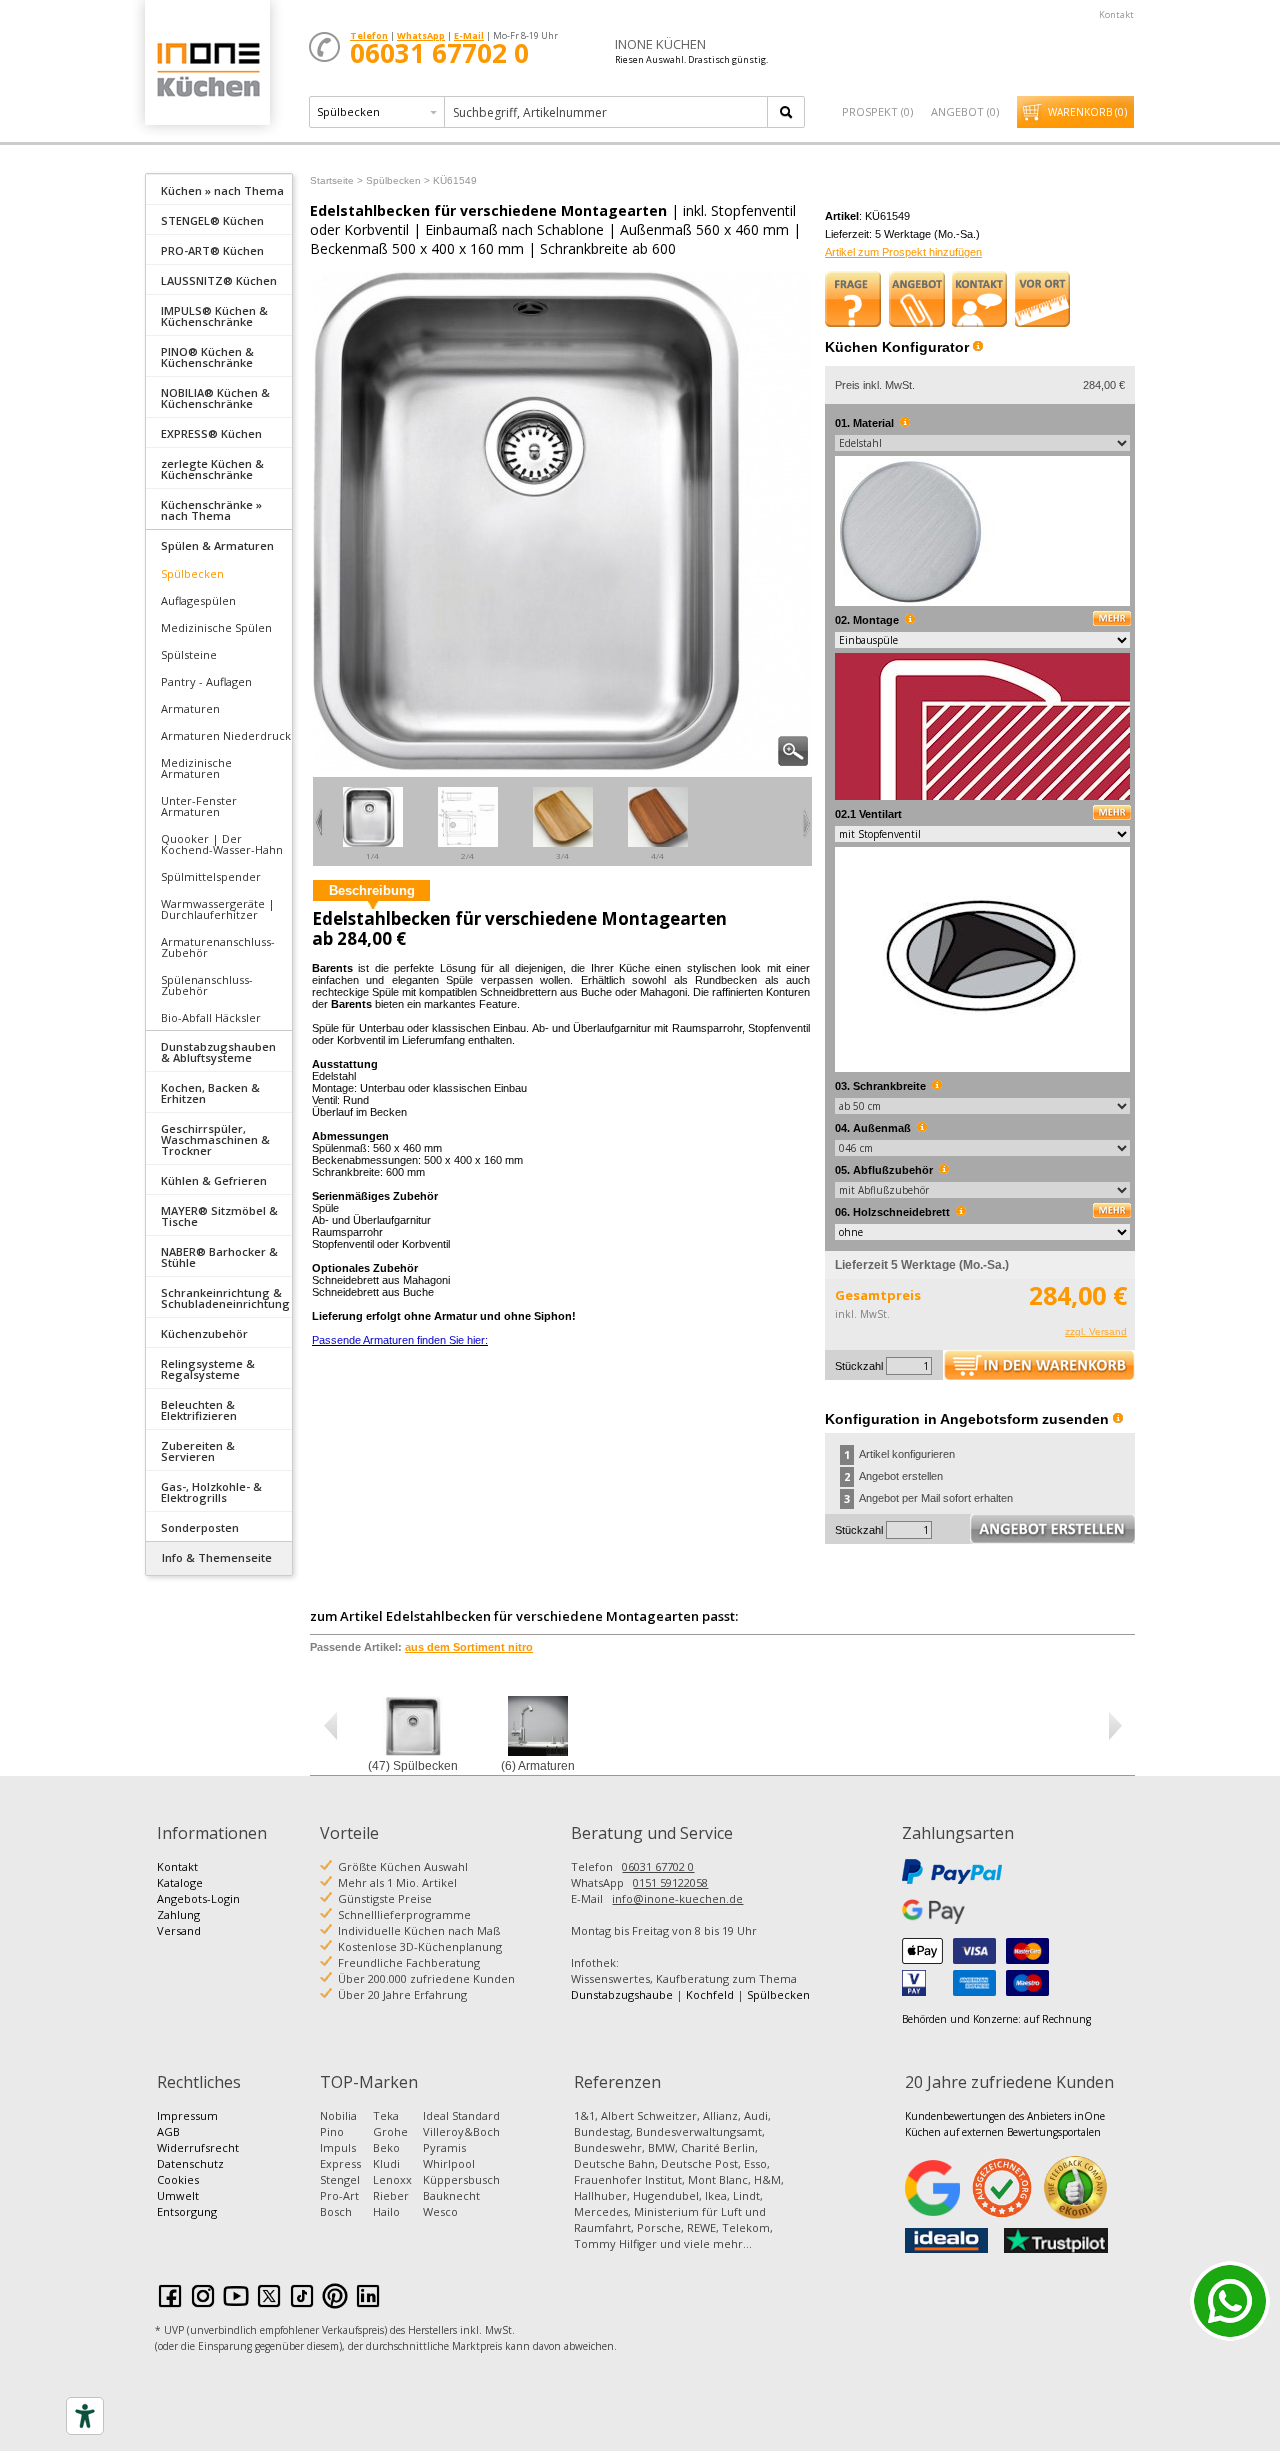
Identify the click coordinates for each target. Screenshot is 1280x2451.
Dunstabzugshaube (622, 1994)
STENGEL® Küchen (212, 220)
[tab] (219, 189)
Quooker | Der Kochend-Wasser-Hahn (222, 844)
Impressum (187, 2115)
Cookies (178, 2179)
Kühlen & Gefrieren (214, 1180)
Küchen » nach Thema (222, 190)
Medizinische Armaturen (196, 768)
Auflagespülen (198, 600)
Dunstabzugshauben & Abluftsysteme (218, 1052)
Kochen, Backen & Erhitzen (210, 1093)
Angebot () (965, 111)
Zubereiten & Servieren (198, 1451)
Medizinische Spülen (216, 627)
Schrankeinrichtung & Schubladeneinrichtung (225, 1298)
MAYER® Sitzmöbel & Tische (219, 1216)
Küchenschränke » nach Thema (211, 510)
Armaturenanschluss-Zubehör (218, 947)
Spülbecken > (398, 180)
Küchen (207, 69)
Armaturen (190, 708)
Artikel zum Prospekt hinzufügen (903, 252)
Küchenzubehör (204, 1333)
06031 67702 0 (658, 1866)
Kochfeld (710, 1994)
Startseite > (336, 180)
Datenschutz (190, 2163)
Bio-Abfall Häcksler (211, 1017)
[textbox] (607, 112)
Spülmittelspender (211, 876)
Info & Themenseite (217, 1557)
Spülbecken (192, 573)
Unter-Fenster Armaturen (199, 806)
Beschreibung (372, 890)
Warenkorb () (1087, 112)
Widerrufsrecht (198, 2147)
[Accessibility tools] (85, 2416)
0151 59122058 (670, 1882)
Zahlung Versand (179, 1922)
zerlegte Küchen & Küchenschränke (212, 469)
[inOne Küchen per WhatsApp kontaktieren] (1230, 2301)
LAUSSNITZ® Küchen (219, 280)
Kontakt (1116, 14)
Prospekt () (877, 111)
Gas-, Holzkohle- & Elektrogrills (211, 1492)
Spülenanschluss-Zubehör (207, 985)
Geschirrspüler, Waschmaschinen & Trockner (215, 1139)
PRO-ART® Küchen (212, 250)
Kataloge (180, 1882)
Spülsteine (189, 654)
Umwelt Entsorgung (187, 2203)
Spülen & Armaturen (217, 545)
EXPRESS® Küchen (211, 433)
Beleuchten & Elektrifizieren (199, 1410)
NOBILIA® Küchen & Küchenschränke (215, 398)
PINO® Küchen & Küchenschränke (207, 357)
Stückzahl (859, 1366)
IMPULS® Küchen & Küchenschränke (214, 316)
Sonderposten (200, 1527)
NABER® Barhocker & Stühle (219, 1257)
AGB (168, 2131)
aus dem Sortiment (469, 1647)
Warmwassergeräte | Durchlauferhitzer (218, 909)
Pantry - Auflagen (206, 681)
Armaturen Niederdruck (226, 735)
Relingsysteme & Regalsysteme (208, 1369)
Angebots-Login (198, 1898)
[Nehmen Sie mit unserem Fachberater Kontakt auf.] (980, 299)
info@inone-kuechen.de (677, 1898)
